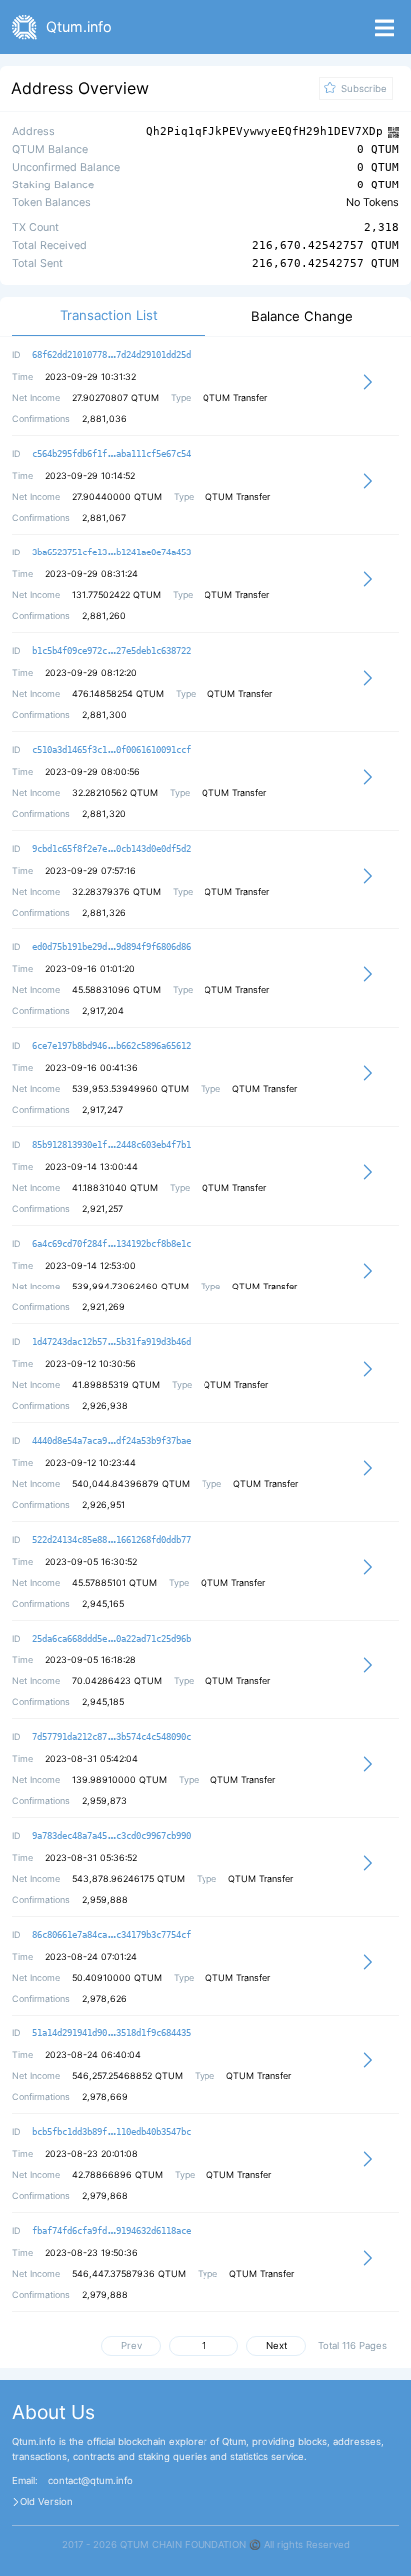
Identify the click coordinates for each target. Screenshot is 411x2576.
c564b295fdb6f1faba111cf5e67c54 (111, 454)
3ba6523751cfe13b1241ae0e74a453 (111, 552)
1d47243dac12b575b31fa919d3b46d (111, 1342)
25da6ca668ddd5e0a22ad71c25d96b (111, 1639)
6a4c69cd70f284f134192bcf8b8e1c (111, 1244)
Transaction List (109, 316)
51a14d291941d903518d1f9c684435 (111, 2033)
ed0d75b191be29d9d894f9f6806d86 (111, 947)
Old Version (46, 2502)
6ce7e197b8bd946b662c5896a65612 (111, 1046)
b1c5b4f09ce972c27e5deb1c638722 (111, 651)
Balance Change (302, 317)
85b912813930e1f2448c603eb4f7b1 (111, 1145)
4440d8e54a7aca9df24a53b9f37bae (111, 1441)
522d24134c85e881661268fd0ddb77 (111, 1540)
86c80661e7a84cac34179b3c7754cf (111, 1935)
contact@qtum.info (90, 2481)
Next (277, 2345)
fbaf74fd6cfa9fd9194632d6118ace (111, 2231)
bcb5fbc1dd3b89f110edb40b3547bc (111, 2132)
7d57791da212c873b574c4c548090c (111, 1737)
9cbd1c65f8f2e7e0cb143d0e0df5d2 (111, 849)
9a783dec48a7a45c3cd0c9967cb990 (111, 1836)
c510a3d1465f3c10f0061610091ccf (111, 750)
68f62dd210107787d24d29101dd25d (111, 355)
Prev (131, 2345)
